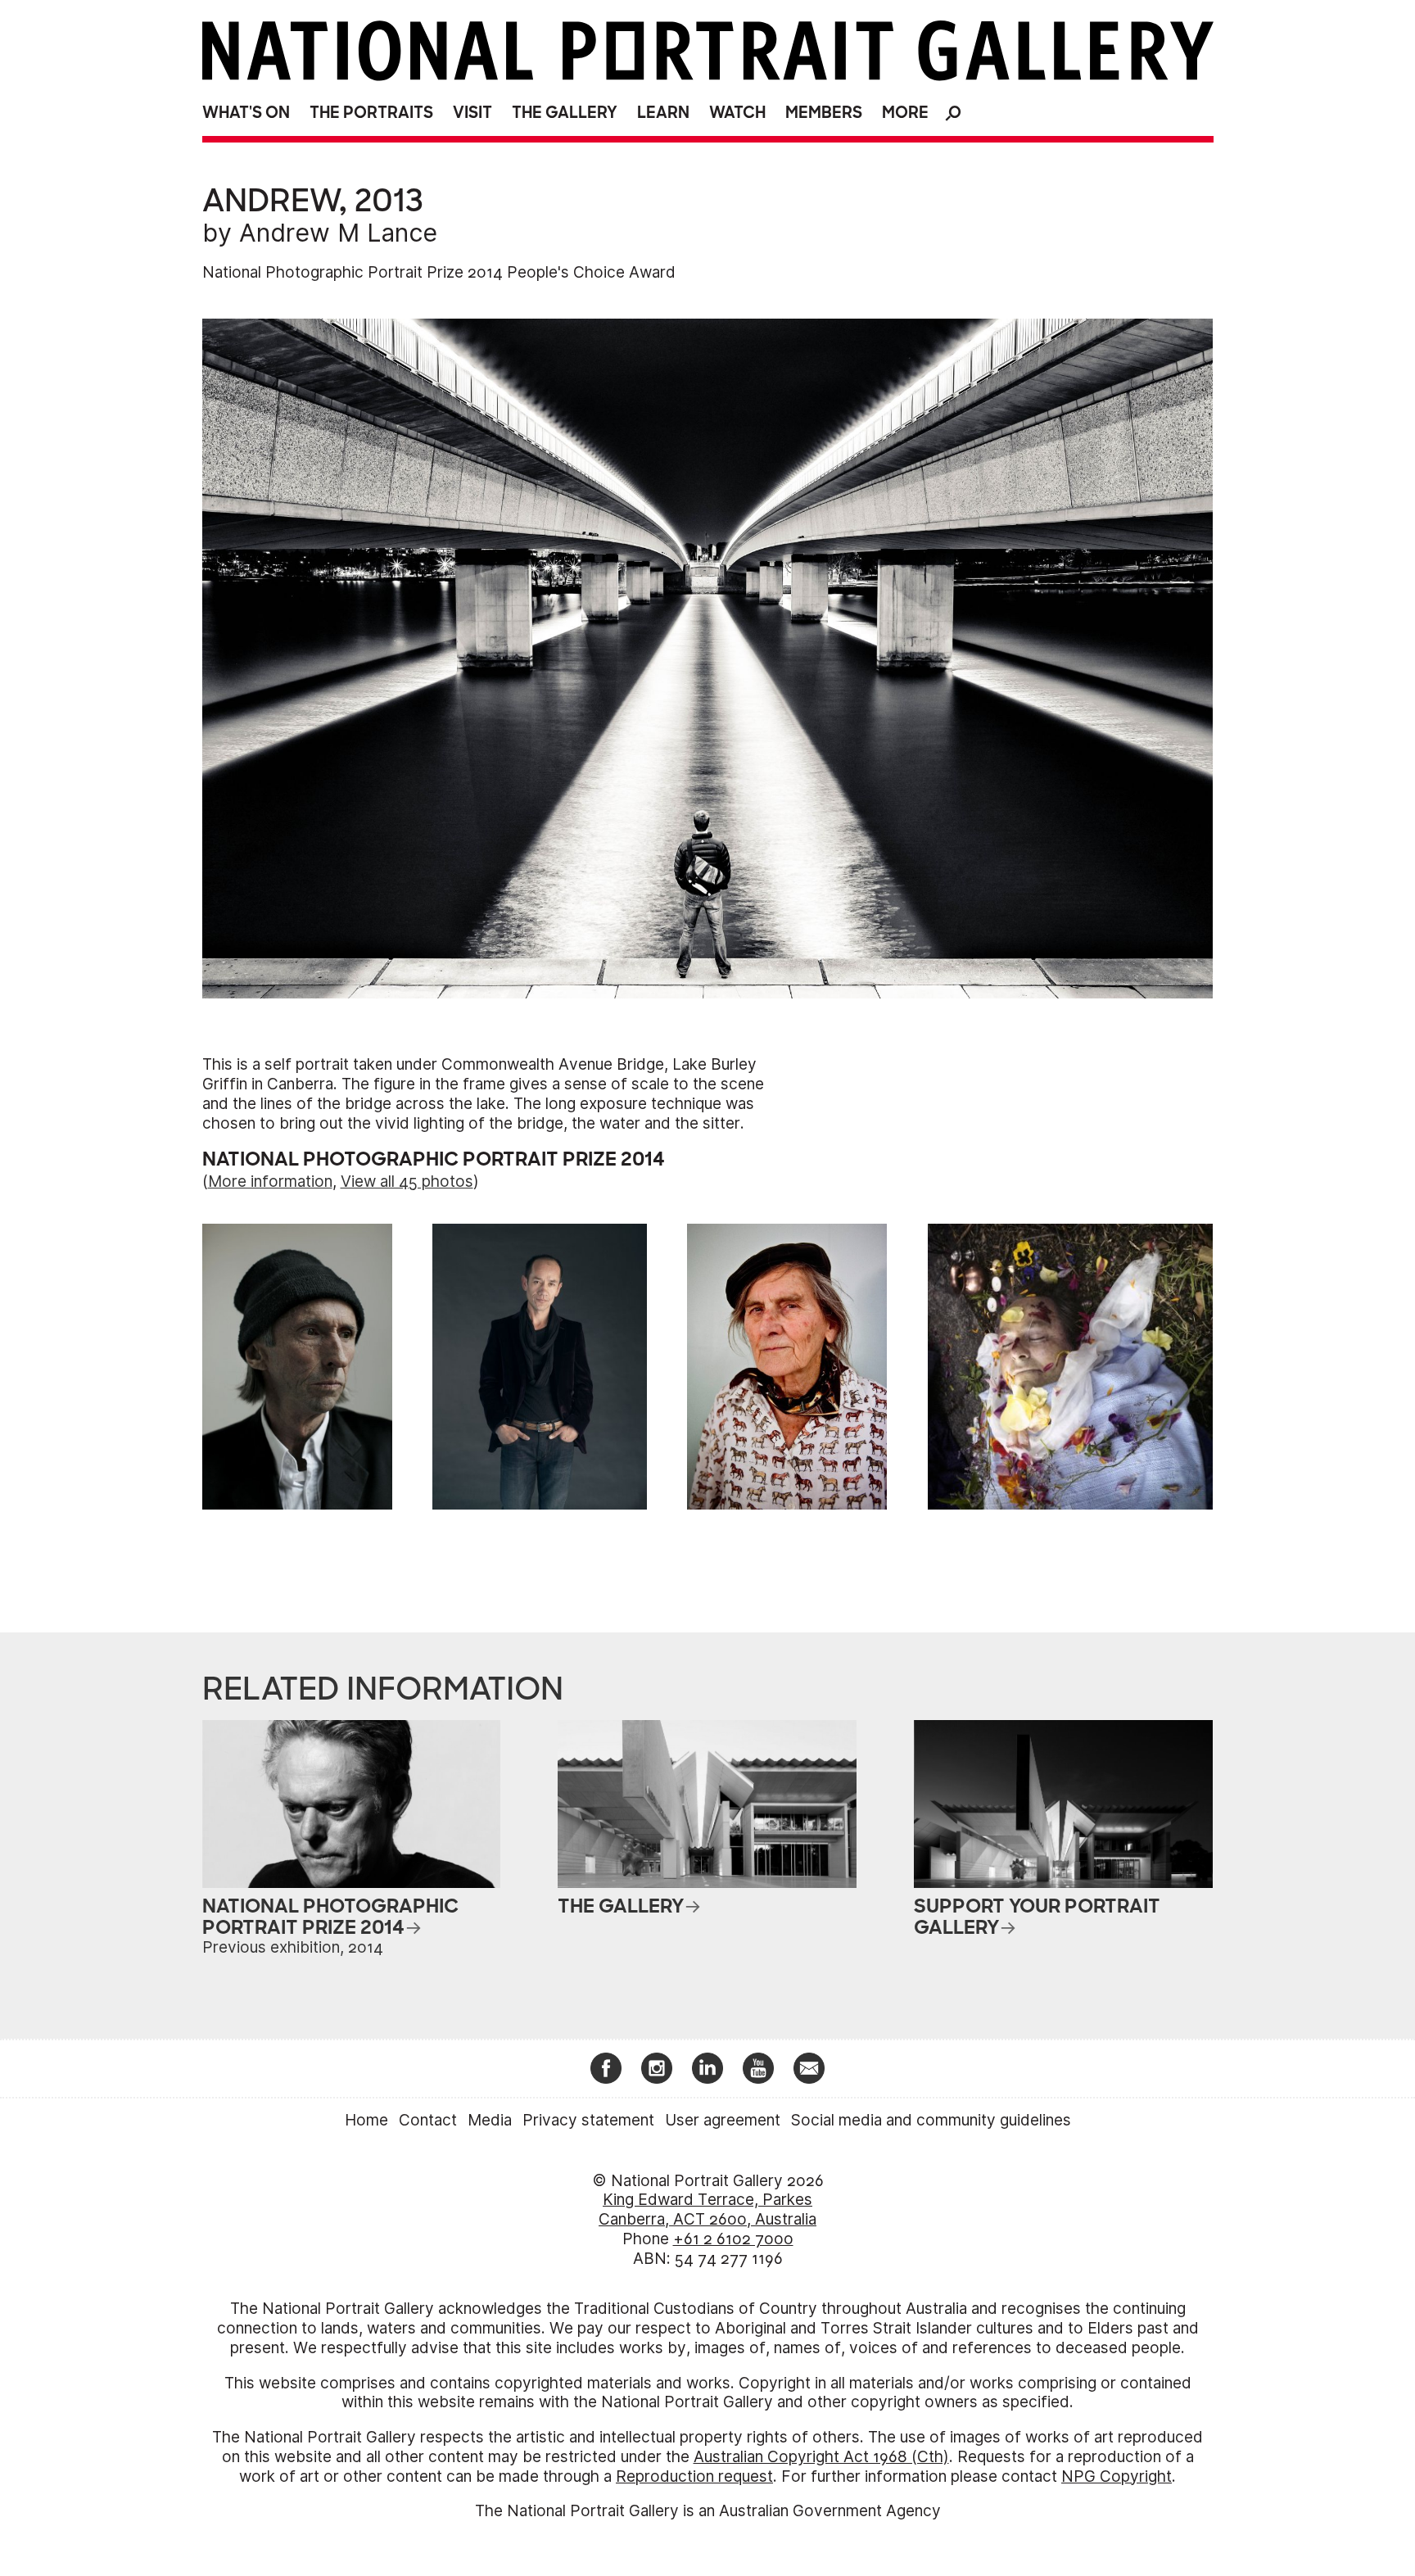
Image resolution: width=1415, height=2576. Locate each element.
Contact (428, 2120)
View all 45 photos (407, 1182)
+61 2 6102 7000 (733, 2239)
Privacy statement (588, 2120)
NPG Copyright (1117, 2476)
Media (490, 2120)
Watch (737, 113)
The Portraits (371, 113)
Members (824, 113)
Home (366, 2120)
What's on (246, 113)
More (905, 113)
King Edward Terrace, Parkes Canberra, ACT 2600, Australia (707, 2209)
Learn (663, 113)
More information (270, 1182)
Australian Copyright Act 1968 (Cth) (821, 2457)
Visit (472, 113)
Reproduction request (694, 2476)
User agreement (723, 2120)
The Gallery (565, 113)
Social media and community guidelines (931, 2120)
